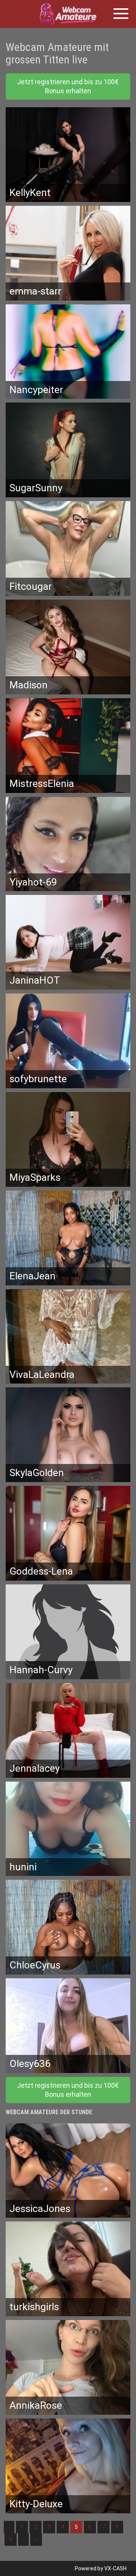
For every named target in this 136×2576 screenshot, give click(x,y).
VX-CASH (115, 2568)
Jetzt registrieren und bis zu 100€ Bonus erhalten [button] (68, 86)
